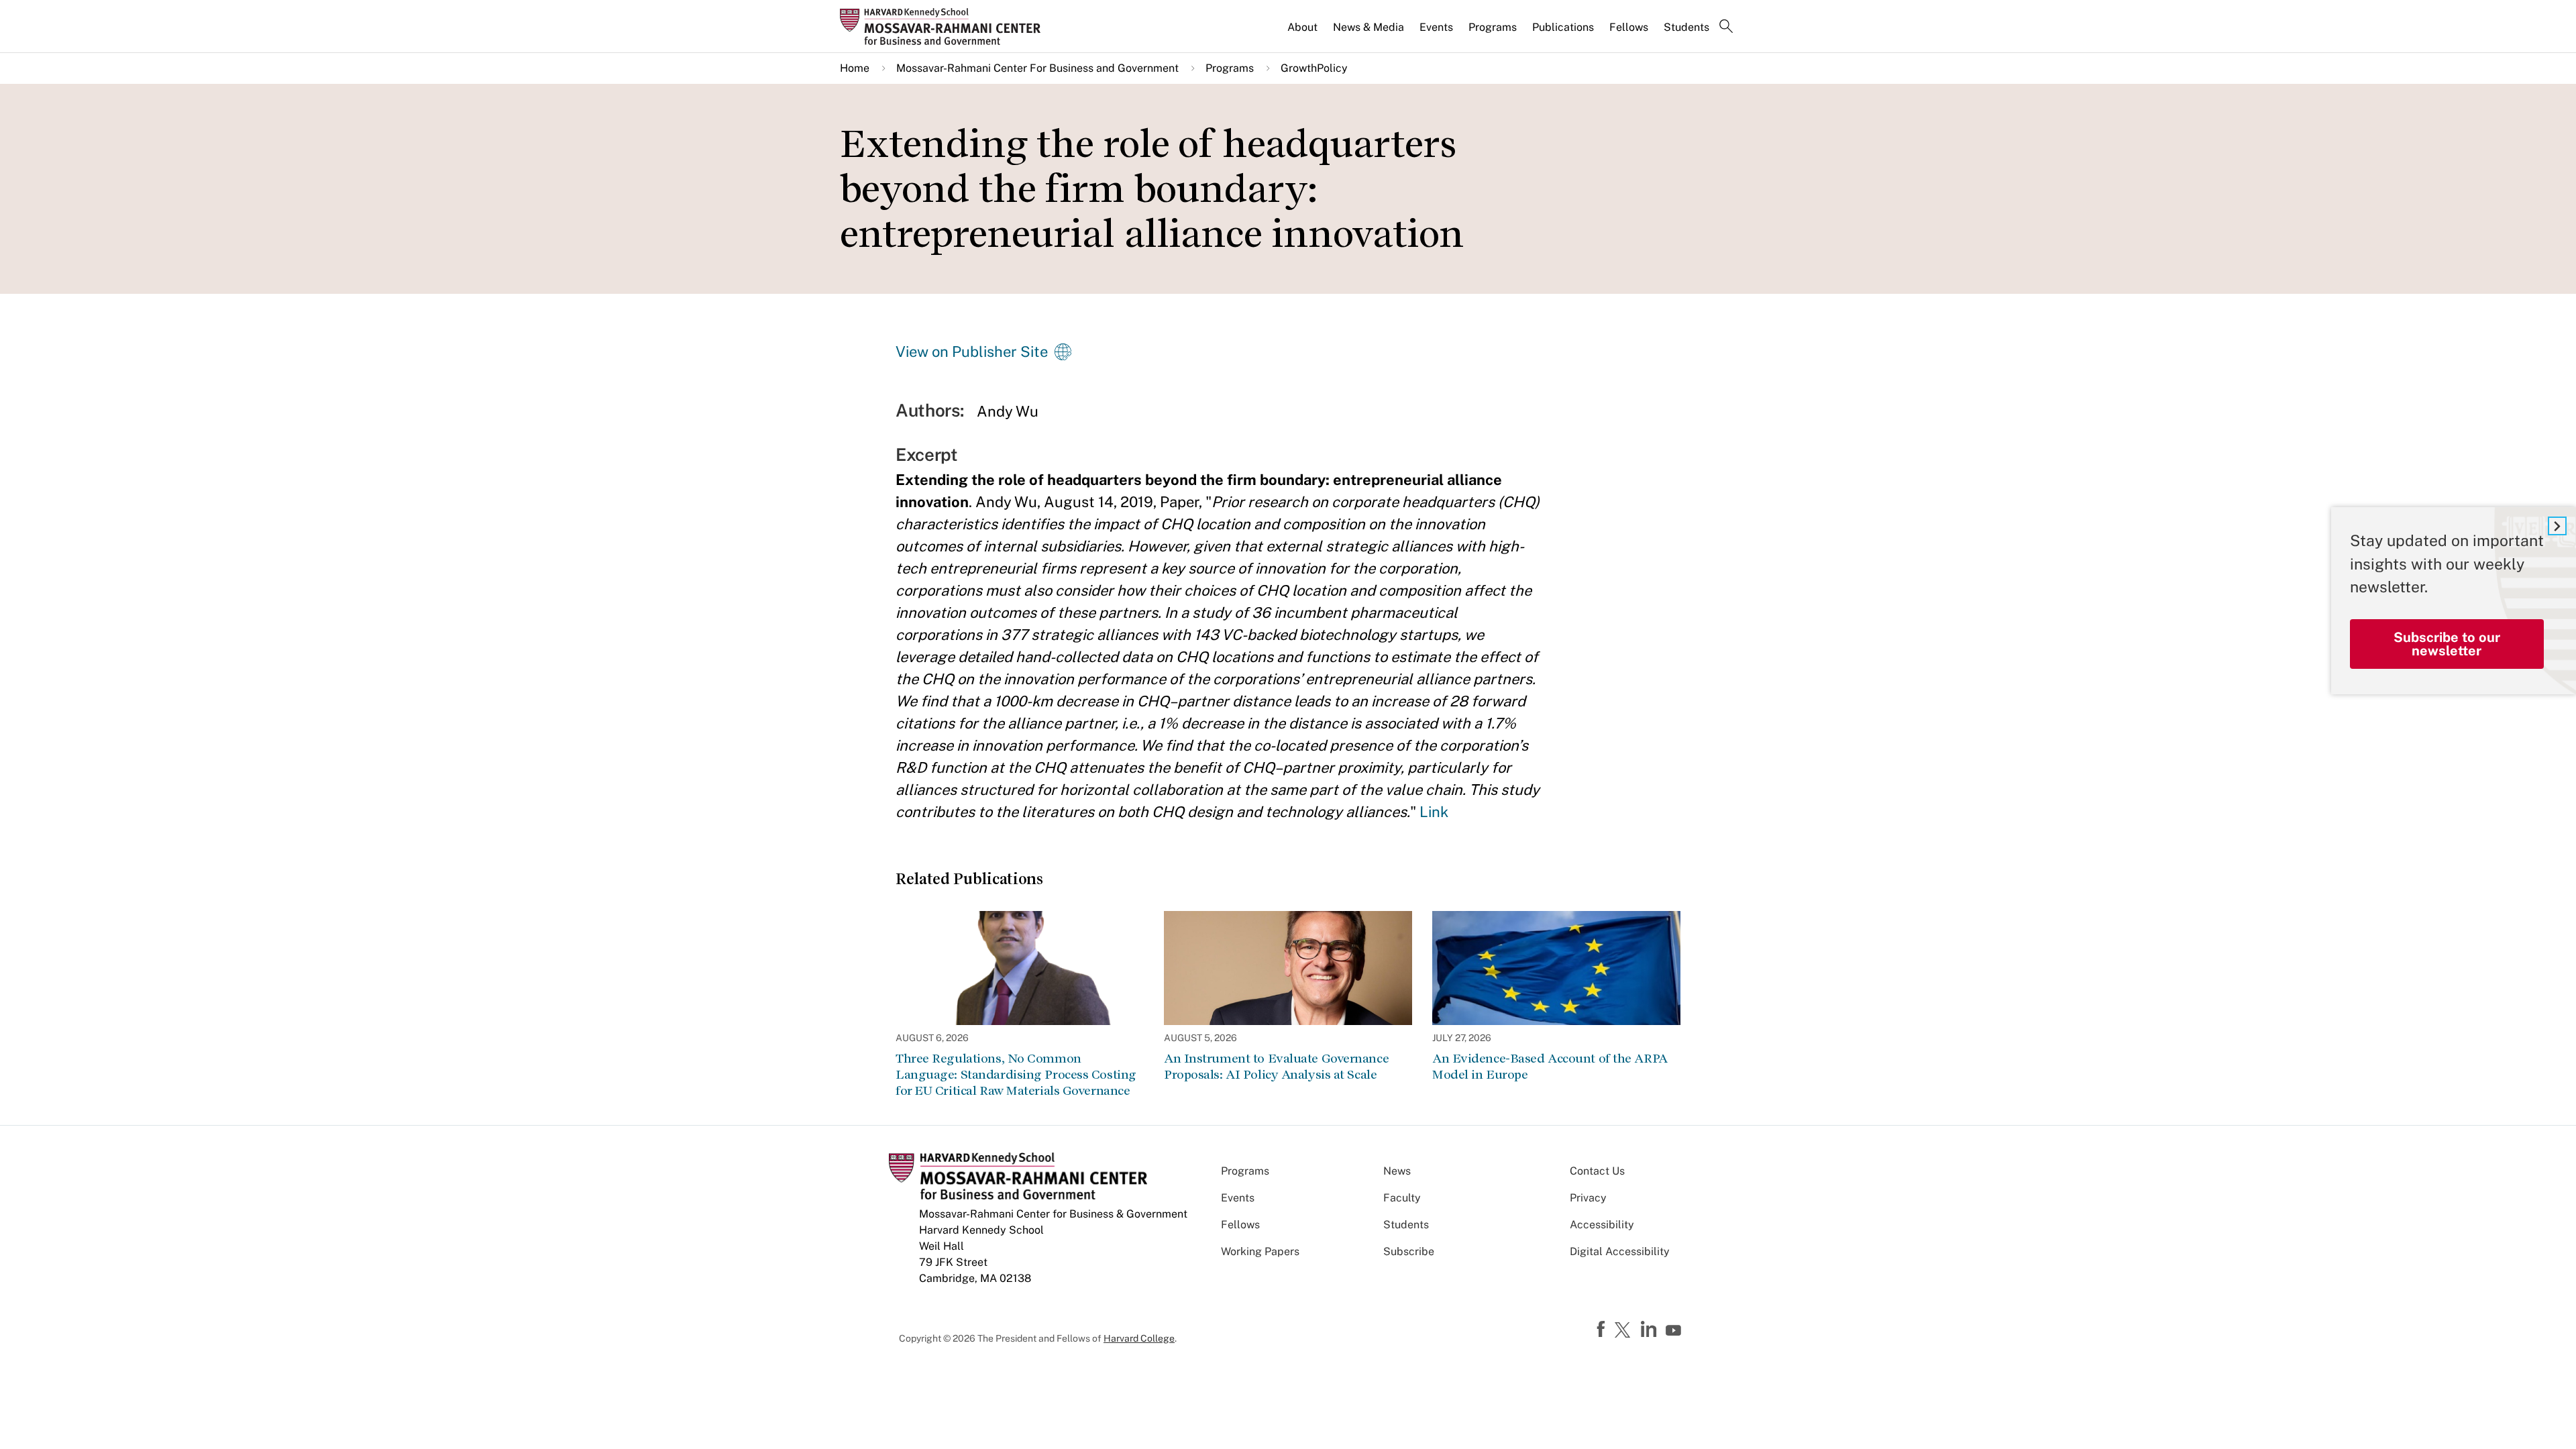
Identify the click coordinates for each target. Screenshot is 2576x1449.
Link (1434, 812)
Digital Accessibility (1620, 1251)
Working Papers (1260, 1251)
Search (1726, 28)
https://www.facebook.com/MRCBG (1603, 1330)
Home (855, 68)
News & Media (1368, 27)
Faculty (1402, 1198)
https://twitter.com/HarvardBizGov (1625, 1331)
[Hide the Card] (2557, 526)
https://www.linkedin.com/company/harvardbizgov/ (1650, 1330)
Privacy (1588, 1198)
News (1397, 1171)
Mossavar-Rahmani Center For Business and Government (1037, 68)
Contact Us (1597, 1171)
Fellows (1629, 27)
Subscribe (1409, 1251)
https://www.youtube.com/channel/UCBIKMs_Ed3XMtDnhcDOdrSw (1675, 1331)
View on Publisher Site (972, 352)
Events (1436, 27)
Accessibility (1602, 1225)
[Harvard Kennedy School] (945, 26)
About (1302, 27)
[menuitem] (1303, 33)
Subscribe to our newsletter (2447, 644)
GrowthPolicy (1314, 68)
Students (1686, 27)
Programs (1493, 27)
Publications (1563, 27)
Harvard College (1139, 1338)
